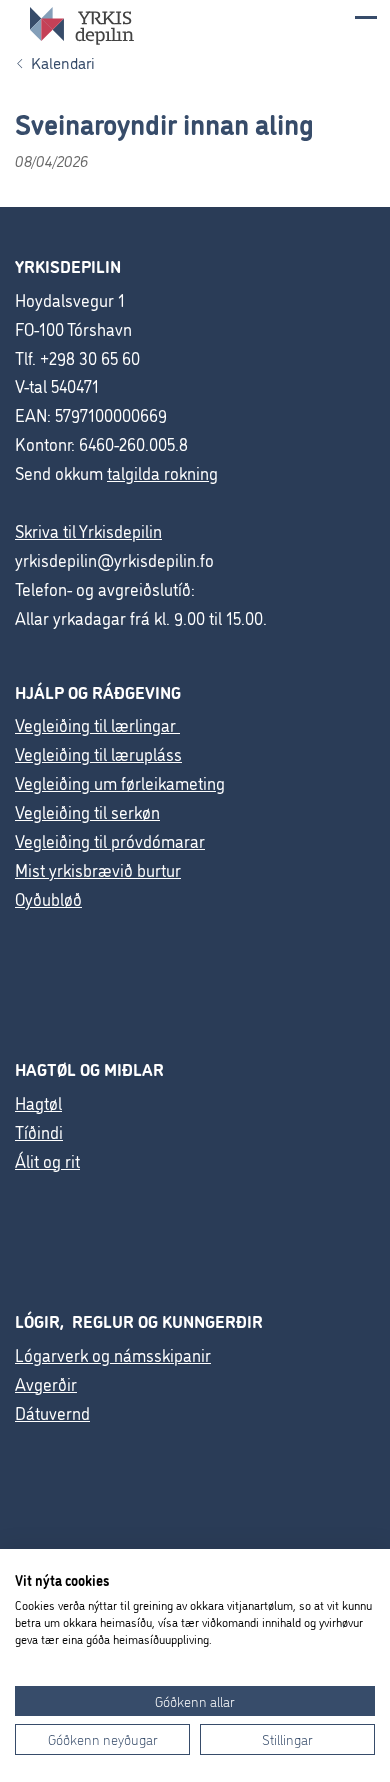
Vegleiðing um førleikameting (120, 782)
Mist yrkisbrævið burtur (98, 869)
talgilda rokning (162, 472)
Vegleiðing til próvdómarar (110, 840)
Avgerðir (46, 1383)
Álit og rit (47, 1160)
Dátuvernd (52, 1412)
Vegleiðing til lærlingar (97, 724)
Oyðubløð (48, 898)
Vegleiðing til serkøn (87, 811)
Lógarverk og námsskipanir (113, 1354)
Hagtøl (38, 1102)
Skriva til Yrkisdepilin (88, 530)
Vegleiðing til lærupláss (98, 753)
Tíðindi (39, 1131)
